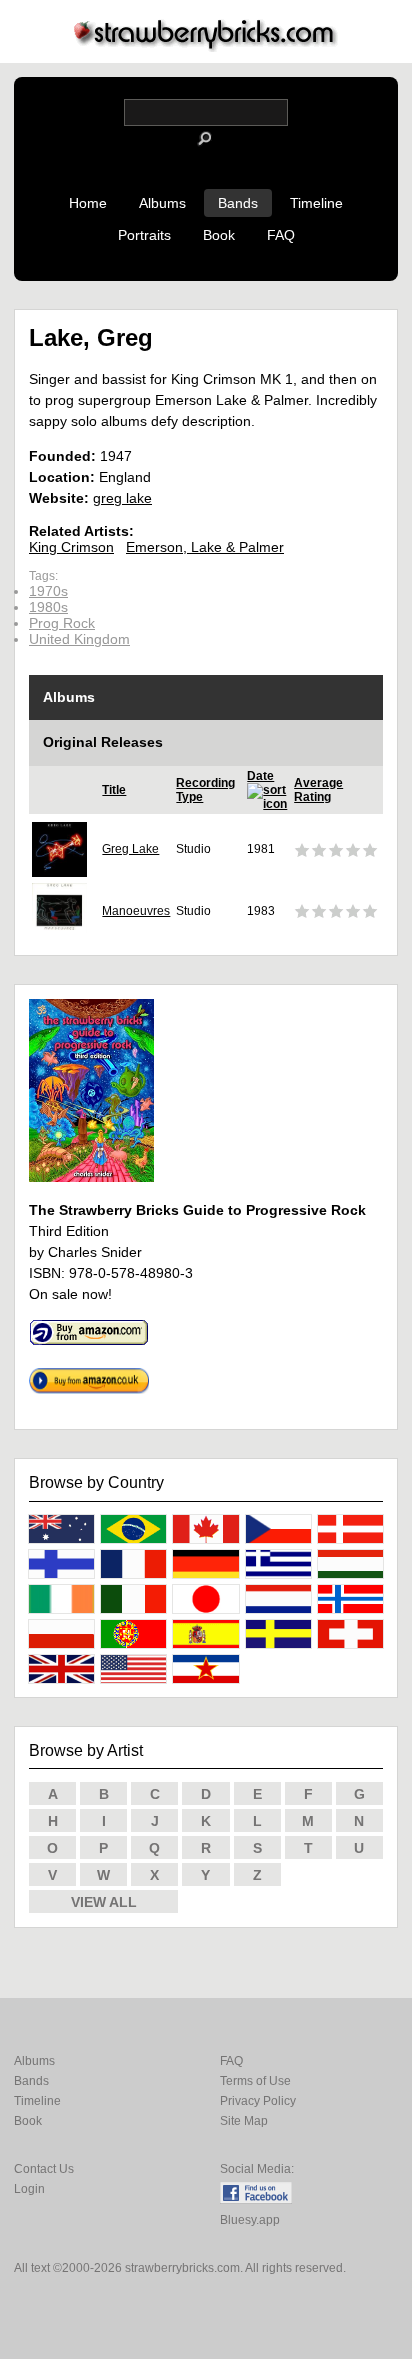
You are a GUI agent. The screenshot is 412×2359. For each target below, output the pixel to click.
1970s (48, 591)
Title (114, 790)
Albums (162, 203)
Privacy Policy (258, 2101)
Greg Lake (130, 849)
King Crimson (71, 547)
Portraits (144, 235)
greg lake (122, 498)
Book (219, 235)
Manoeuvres (136, 911)
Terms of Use (255, 2081)
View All (104, 1902)
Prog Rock (62, 623)
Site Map (244, 2121)
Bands (238, 203)
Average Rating (318, 790)
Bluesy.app (250, 2220)
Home (88, 203)
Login (29, 2189)
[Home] (206, 46)
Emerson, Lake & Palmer (205, 547)
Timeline (316, 203)
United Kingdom (79, 639)
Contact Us (44, 2169)
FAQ (281, 235)
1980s (48, 607)
